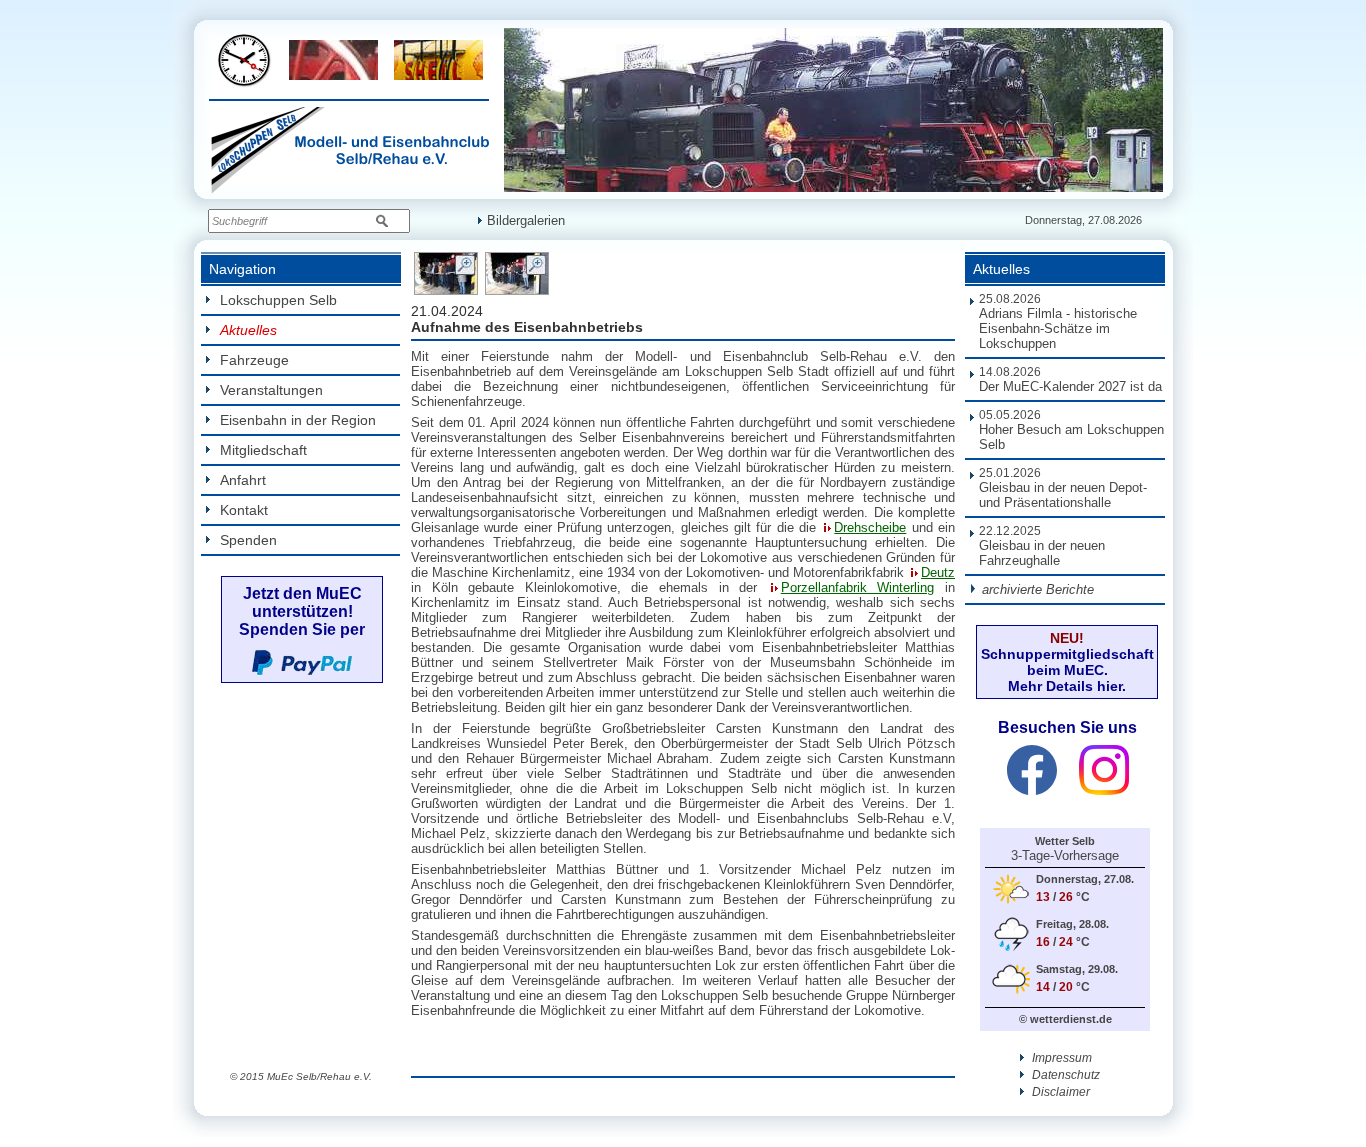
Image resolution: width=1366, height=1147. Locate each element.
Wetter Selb (1065, 841)
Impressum (1060, 1058)
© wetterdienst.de (1065, 1019)
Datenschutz (1064, 1075)
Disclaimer (1059, 1092)
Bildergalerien (526, 220)
